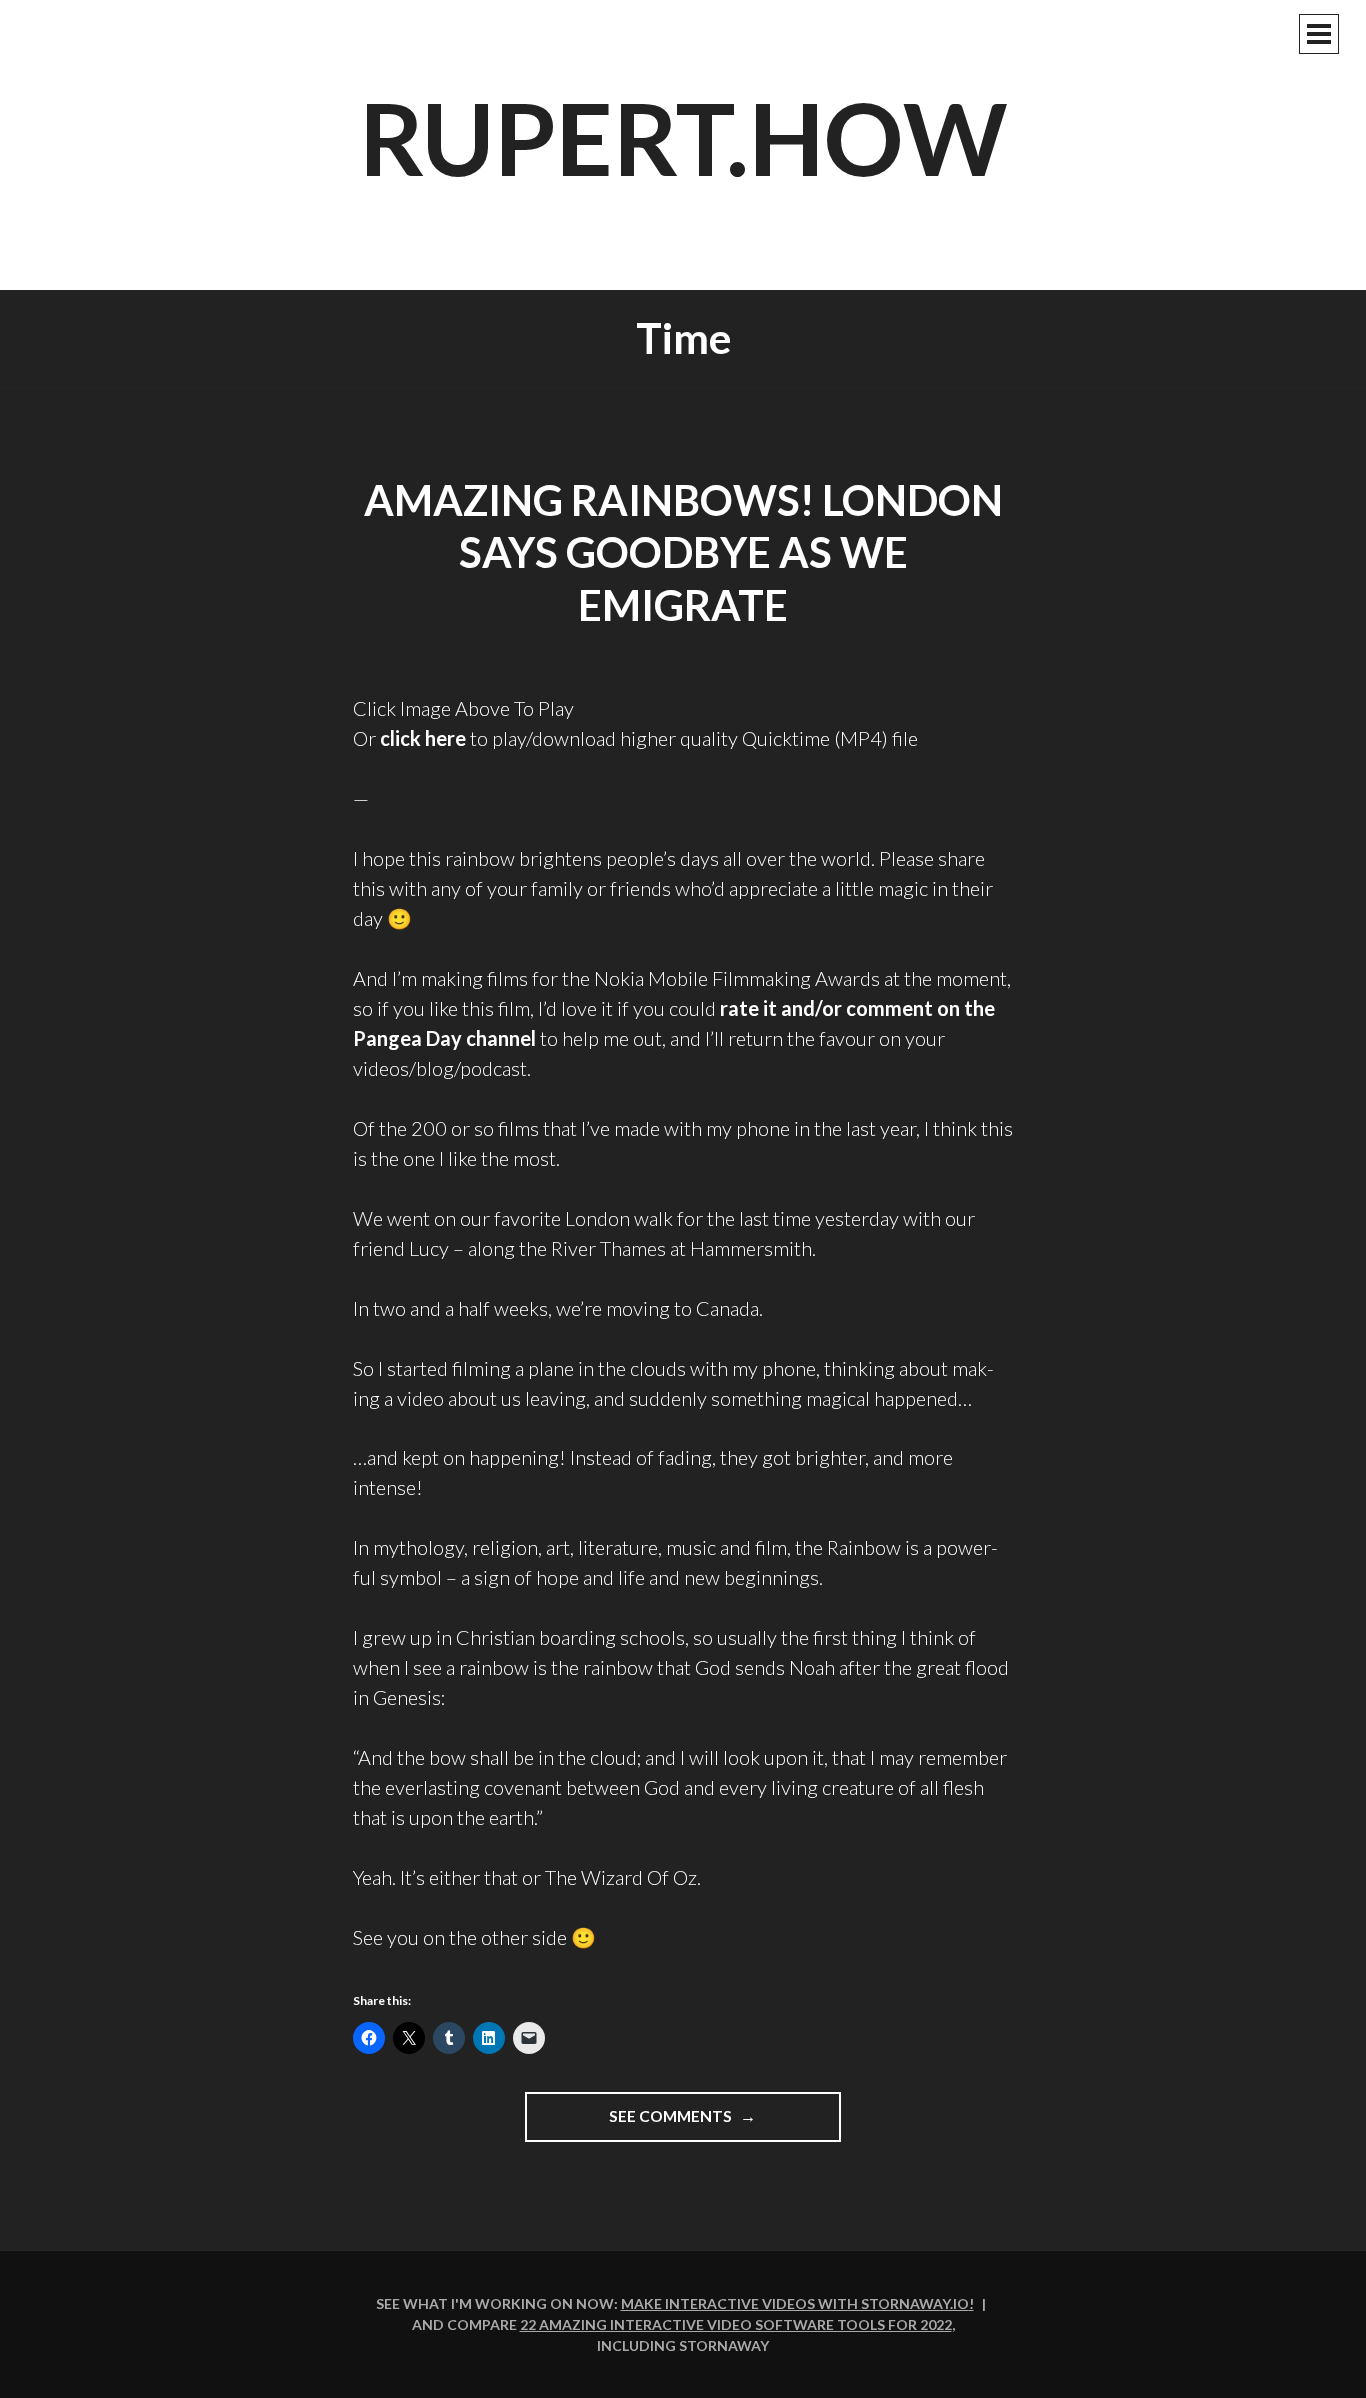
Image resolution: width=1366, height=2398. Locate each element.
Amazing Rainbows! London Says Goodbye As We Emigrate (683, 552)
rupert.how (683, 137)
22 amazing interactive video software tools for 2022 (736, 2324)
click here (423, 738)
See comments (717, 2124)
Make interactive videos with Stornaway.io (795, 2303)
